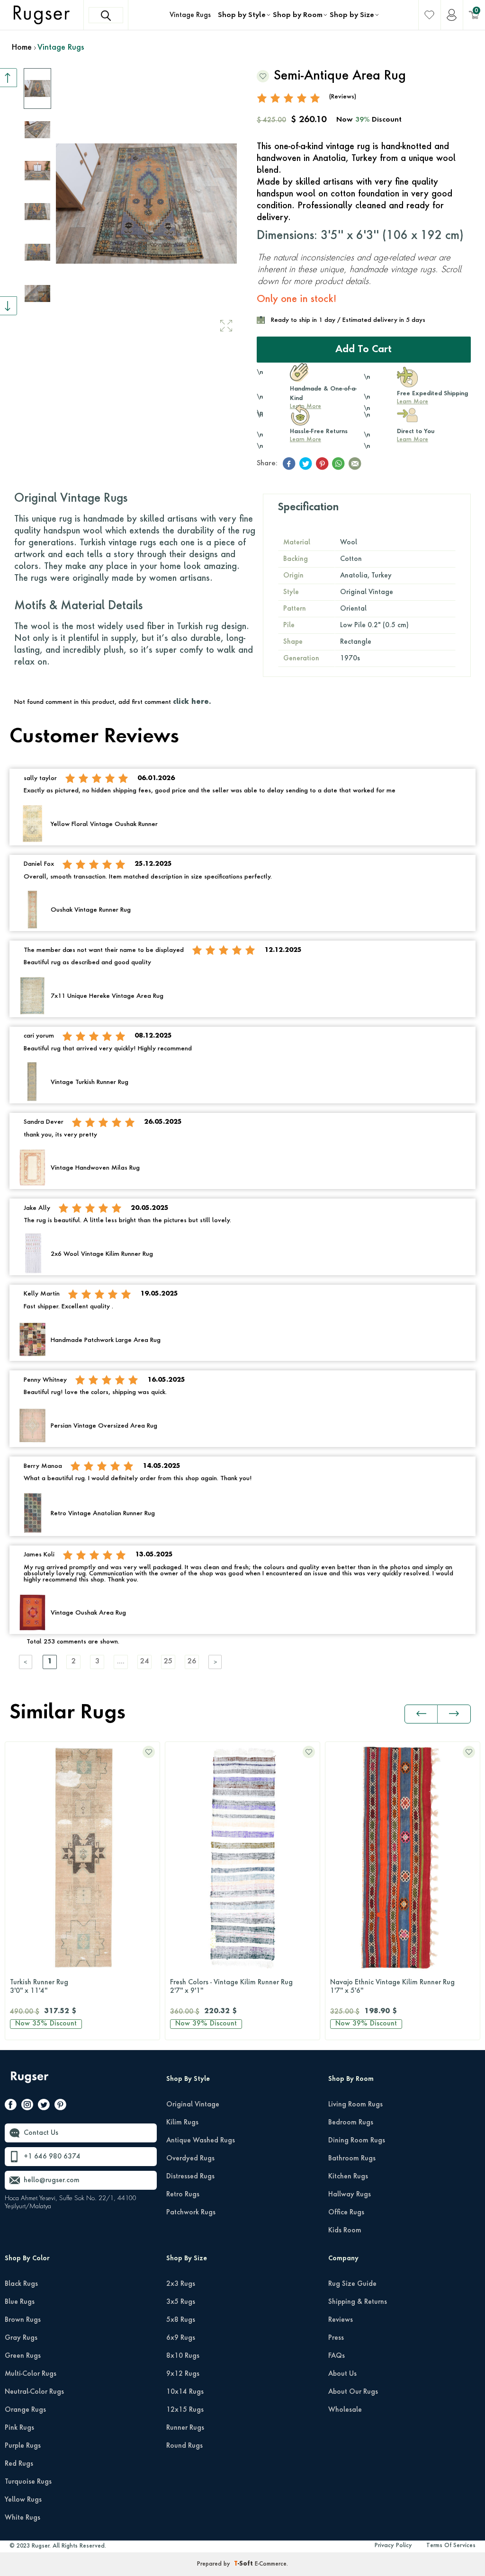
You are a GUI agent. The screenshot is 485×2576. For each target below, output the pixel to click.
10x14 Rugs (185, 2392)
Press (336, 2338)
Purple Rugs (23, 2446)
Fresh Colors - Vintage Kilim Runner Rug (71, 1987)
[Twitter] (44, 2106)
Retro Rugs (183, 2194)
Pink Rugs (19, 2428)
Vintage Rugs (190, 15)
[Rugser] (31, 2082)
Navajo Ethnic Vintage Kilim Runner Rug (232, 1987)
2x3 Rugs (181, 2284)
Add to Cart (364, 350)
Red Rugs (19, 2464)
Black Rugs (21, 2284)
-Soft (244, 2564)
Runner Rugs (185, 2428)
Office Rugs (346, 2212)
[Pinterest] (60, 2106)
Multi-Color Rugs (31, 2374)
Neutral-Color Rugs (34, 2392)
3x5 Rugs (181, 2302)
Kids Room (345, 2230)
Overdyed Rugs (190, 2159)
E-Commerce (271, 2564)
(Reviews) (343, 97)
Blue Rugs (20, 2302)
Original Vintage (193, 2105)
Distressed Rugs (190, 2176)
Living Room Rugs (355, 2105)
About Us (342, 2374)
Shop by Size (352, 15)
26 (192, 1662)
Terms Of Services (451, 2546)
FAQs (337, 2356)
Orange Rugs (25, 2410)
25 (168, 1662)
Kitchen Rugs (348, 2176)
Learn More (413, 402)
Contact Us (41, 2133)
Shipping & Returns (358, 2302)
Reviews (341, 2320)
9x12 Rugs (183, 2374)
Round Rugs (184, 2446)
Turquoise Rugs (28, 2482)
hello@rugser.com (52, 2180)
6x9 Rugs (181, 2338)
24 (144, 1662)
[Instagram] (27, 2106)
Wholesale (345, 2410)
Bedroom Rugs (351, 2123)
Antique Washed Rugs (201, 2141)
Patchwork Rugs (191, 2212)
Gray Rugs (21, 2338)
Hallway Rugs (350, 2194)
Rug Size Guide (352, 2284)
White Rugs (22, 2518)
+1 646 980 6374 (52, 2157)
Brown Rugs (23, 2320)
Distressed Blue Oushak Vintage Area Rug (395, 1987)
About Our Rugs (353, 2392)
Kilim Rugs (182, 2123)
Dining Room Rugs (357, 2141)
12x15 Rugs (185, 2410)
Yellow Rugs (23, 2500)
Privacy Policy (393, 2546)
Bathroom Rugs (352, 2159)
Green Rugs (23, 2356)
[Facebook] (11, 2106)
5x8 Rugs (181, 2320)
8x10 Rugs (183, 2356)
